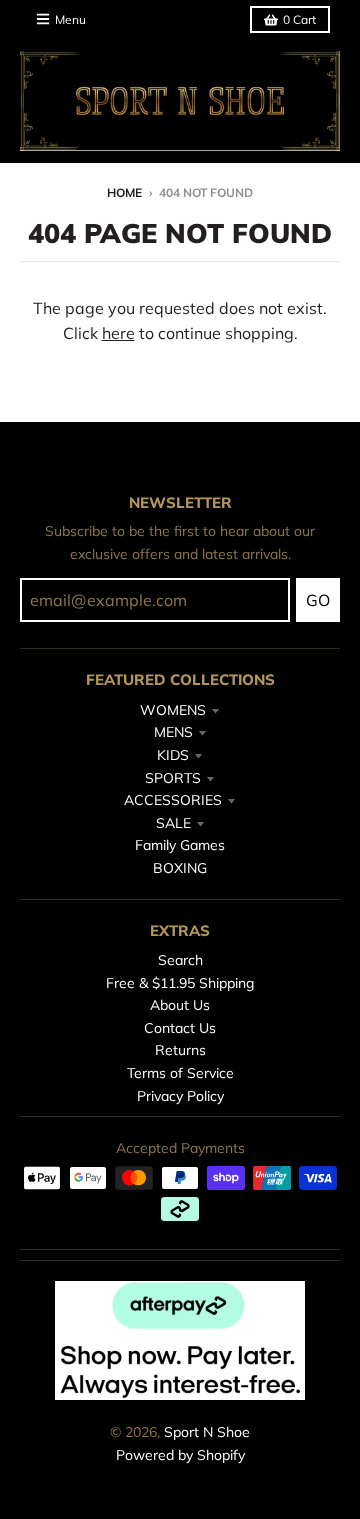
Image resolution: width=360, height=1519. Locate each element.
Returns (180, 1050)
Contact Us (180, 1028)
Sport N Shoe (207, 1432)
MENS (173, 732)
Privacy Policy (180, 1096)
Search (180, 960)
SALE (173, 823)
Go (318, 600)
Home (124, 192)
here (118, 333)
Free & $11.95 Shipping (180, 983)
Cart (299, 19)
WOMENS (173, 710)
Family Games (180, 845)
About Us (180, 1005)
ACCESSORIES (173, 800)
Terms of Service (180, 1073)
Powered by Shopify (180, 1455)
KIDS (173, 755)
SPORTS (173, 778)
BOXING (180, 868)
